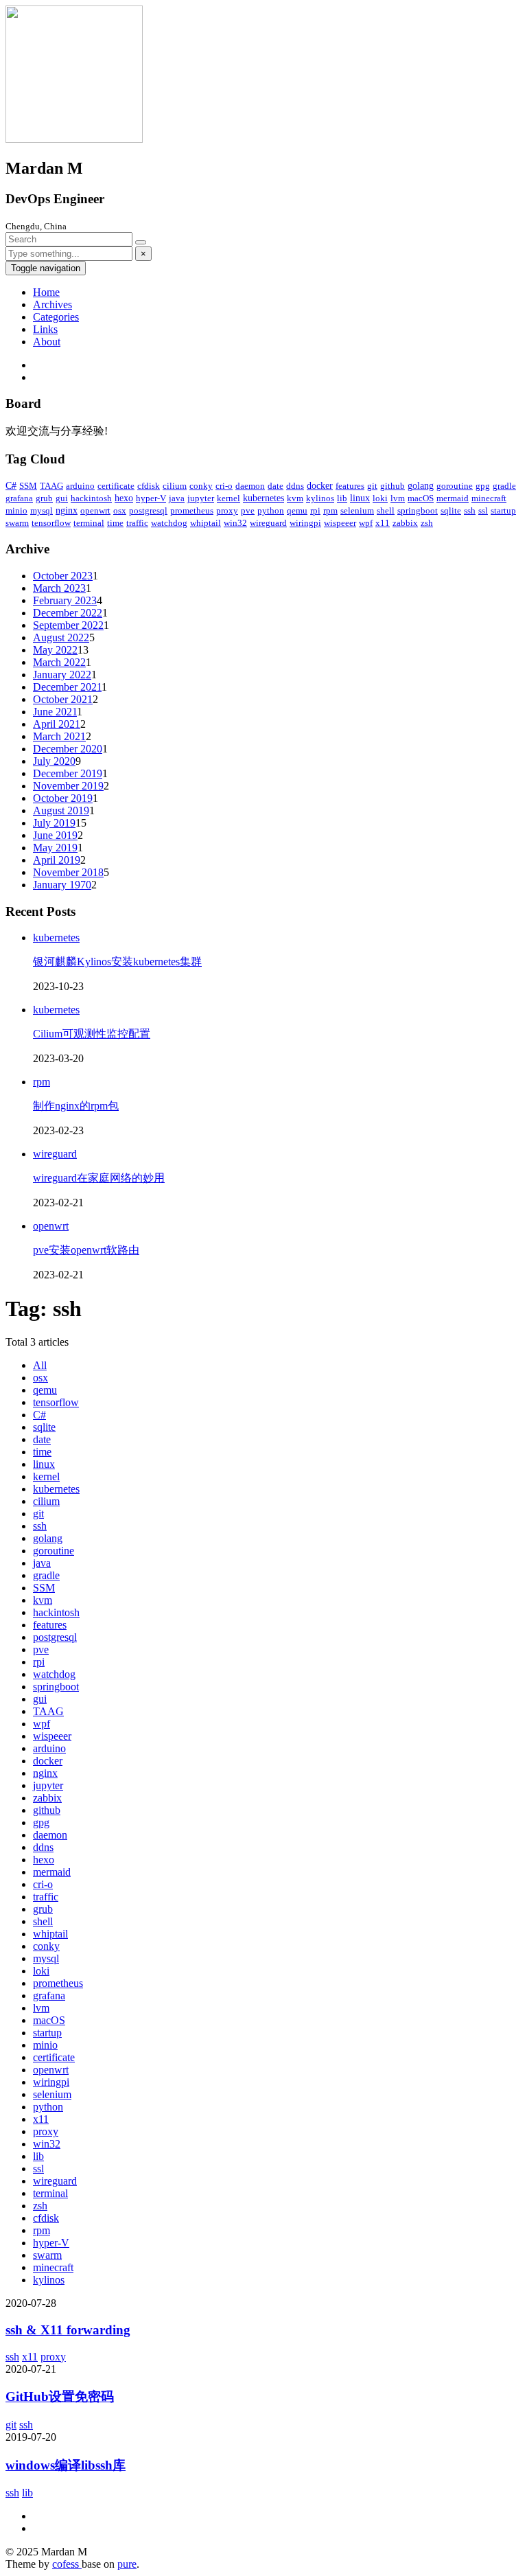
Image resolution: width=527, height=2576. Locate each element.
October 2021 (63, 699)
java (177, 498)
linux (360, 498)
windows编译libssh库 (66, 2465)
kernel (229, 498)
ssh (470, 510)
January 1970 (62, 885)
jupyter (201, 498)
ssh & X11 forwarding (68, 2330)
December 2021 (67, 687)
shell (386, 510)
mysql (42, 510)
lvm (398, 498)
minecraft (489, 498)
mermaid (453, 498)
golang (421, 486)
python (271, 510)
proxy (227, 510)
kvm (295, 498)
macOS (421, 498)
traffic (137, 523)
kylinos (320, 498)
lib (342, 498)
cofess (67, 2564)
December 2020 (68, 749)
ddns (295, 486)
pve (248, 510)
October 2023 (63, 576)
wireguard (268, 523)
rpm (330, 510)
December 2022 (68, 613)
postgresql (148, 510)
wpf (366, 523)
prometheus (192, 510)
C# (11, 486)
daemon (250, 486)
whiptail (206, 523)
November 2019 (68, 786)
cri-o (224, 486)
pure (127, 2564)
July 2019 (54, 823)
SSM (28, 486)
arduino (80, 486)
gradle (504, 486)
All (40, 1365)
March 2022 (59, 662)
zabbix (405, 523)
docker (320, 486)
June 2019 (55, 835)
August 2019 (61, 810)
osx (120, 510)
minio (16, 510)
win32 (235, 523)
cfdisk (149, 486)
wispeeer (340, 523)
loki (380, 498)
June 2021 (55, 712)
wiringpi (305, 523)
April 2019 (57, 860)
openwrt (95, 510)
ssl (483, 510)
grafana (19, 498)
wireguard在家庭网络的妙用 (99, 1178)
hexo (124, 498)
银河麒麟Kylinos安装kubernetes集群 (117, 962)
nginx (67, 510)
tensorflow (51, 523)
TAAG (51, 486)
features (350, 486)
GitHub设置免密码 (60, 2396)
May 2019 (55, 848)
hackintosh (91, 498)
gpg (483, 486)
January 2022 (62, 675)
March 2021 (59, 736)
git (372, 486)
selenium (357, 510)
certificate (116, 486)
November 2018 (68, 872)
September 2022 (68, 625)
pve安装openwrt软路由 (86, 1250)
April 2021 (57, 724)
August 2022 (61, 637)
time (115, 523)
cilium (175, 486)
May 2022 (55, 650)
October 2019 (63, 798)
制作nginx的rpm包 (76, 1106)
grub (44, 498)
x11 (383, 523)
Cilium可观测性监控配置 (92, 1034)
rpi (315, 510)
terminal (89, 523)
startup (503, 510)
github (393, 486)
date (276, 486)
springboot (418, 510)
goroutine (455, 486)
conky (201, 486)
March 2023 (59, 588)
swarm (17, 523)
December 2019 (68, 773)
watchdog (169, 523)
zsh (427, 523)
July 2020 (54, 761)
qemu (297, 510)
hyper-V (151, 498)
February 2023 (65, 600)
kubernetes (263, 498)
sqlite (451, 510)
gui (62, 498)
